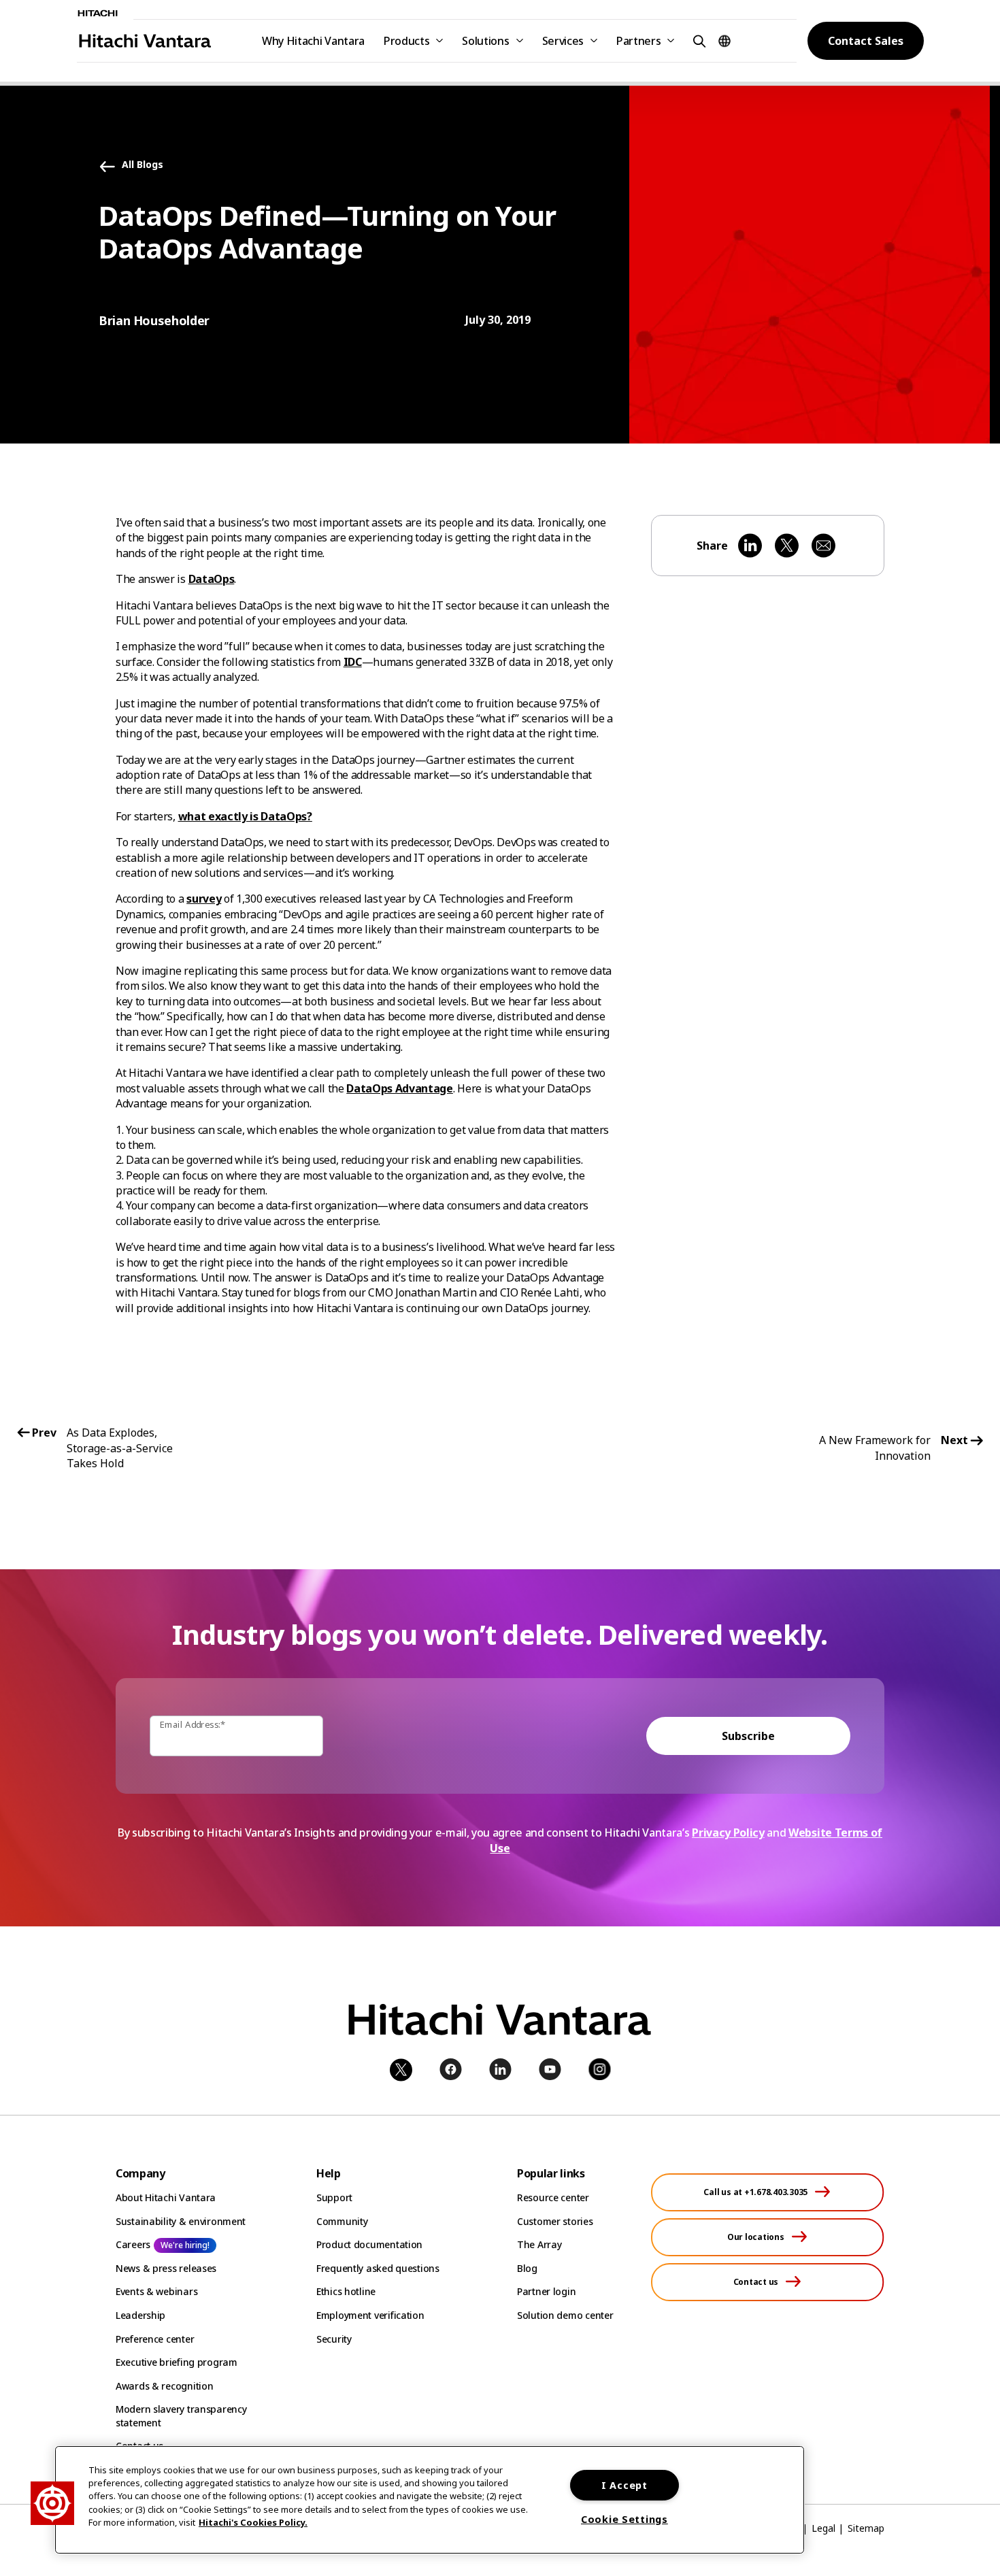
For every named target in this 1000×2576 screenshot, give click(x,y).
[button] (697, 40)
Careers (133, 2244)
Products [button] (406, 41)
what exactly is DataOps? (245, 816)
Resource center (553, 2197)
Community (342, 2221)
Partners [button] (638, 41)
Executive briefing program (177, 2362)
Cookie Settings (624, 2519)
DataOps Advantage (400, 1088)
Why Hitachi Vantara (313, 41)
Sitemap (866, 2528)
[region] (430, 2500)
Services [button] (563, 41)
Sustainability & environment (181, 2221)
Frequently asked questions (378, 2268)
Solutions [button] (485, 41)
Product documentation (369, 2244)
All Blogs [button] (143, 165)
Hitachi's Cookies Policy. (253, 2522)
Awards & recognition (164, 2386)
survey (204, 899)
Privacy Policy (728, 1833)
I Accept (624, 2485)
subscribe (748, 1736)
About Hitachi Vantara (166, 2197)
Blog (527, 2268)
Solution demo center (565, 2315)
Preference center (155, 2339)
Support (334, 2197)
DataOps (212, 579)
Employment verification (370, 2315)
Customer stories (555, 2221)
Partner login (546, 2291)
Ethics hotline (346, 2291)
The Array (539, 2244)
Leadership (140, 2315)
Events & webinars (156, 2291)
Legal (823, 2528)
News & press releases (166, 2268)
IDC (353, 662)
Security (334, 2339)
